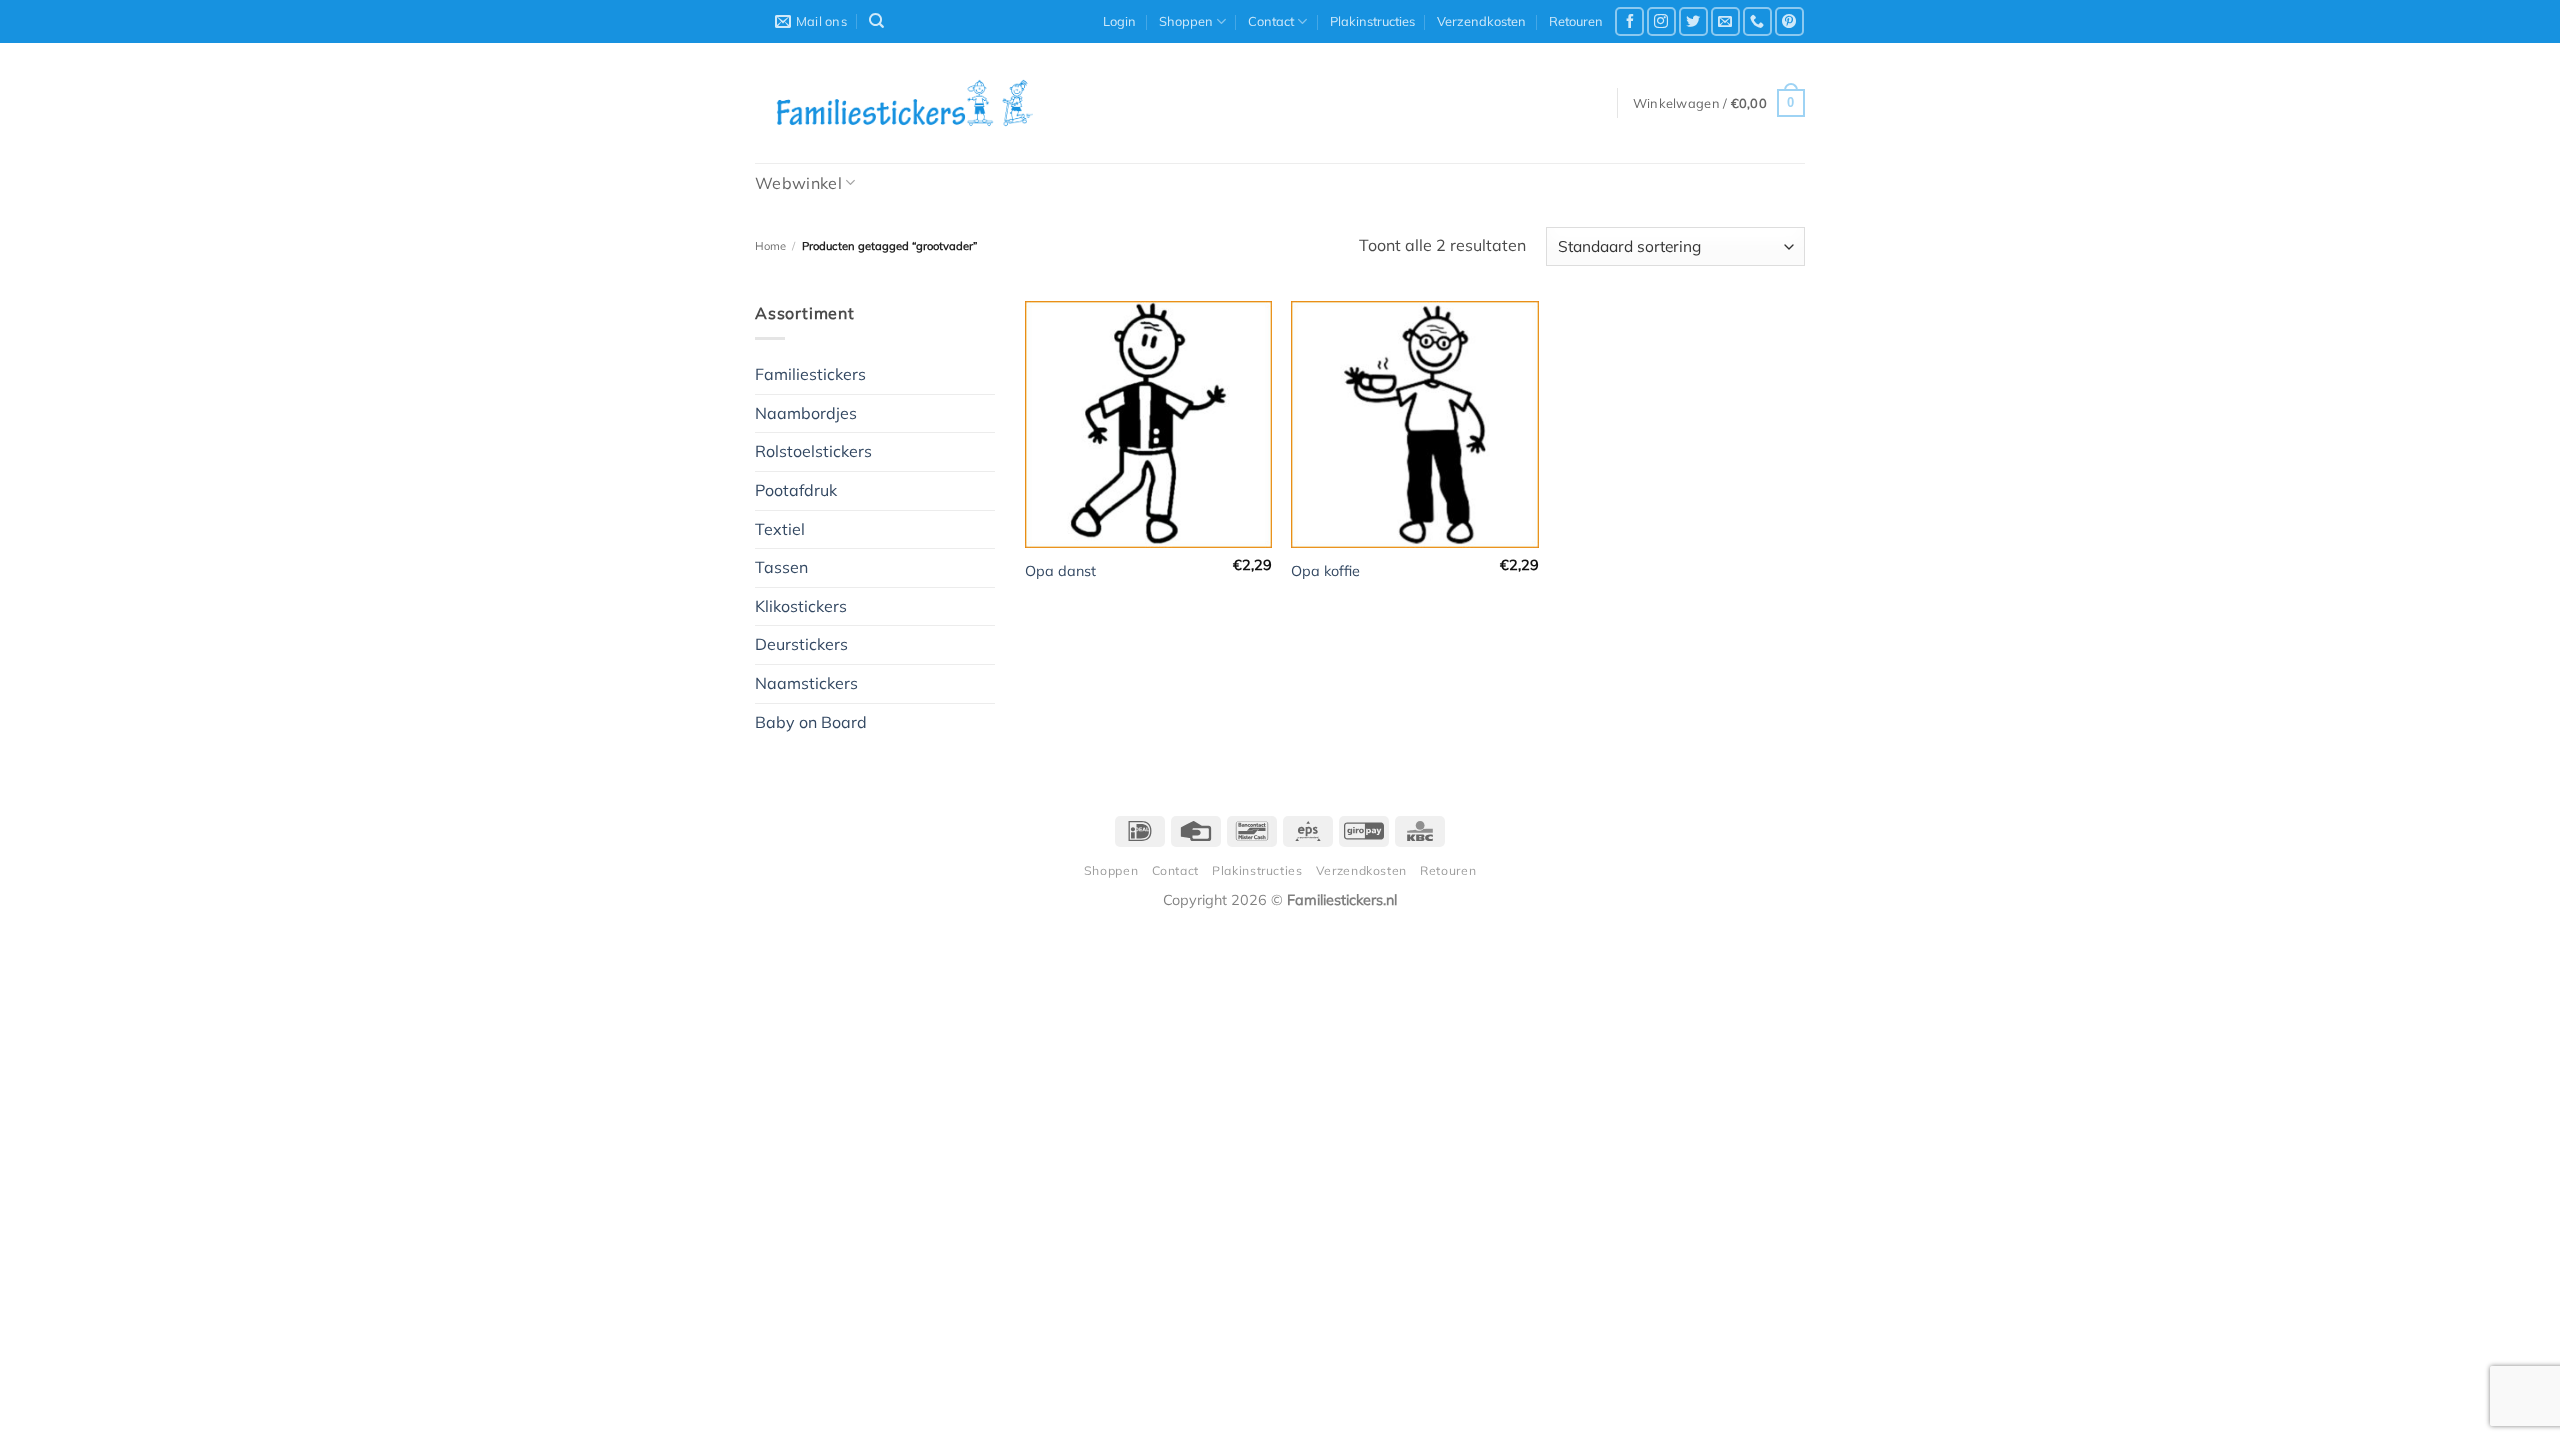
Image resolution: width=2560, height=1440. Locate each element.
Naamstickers (806, 683)
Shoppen (1186, 21)
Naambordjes (806, 413)
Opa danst (1060, 571)
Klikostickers (801, 606)
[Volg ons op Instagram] (1661, 21)
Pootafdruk (796, 490)
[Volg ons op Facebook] (1629, 21)
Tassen (781, 567)
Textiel (780, 529)
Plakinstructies (1372, 21)
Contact (1271, 21)
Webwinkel (798, 183)
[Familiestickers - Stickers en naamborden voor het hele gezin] (905, 103)
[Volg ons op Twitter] (1693, 21)
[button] (1119, 21)
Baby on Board (811, 722)
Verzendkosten (1481, 21)
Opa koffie (1325, 571)
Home (770, 246)
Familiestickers (810, 374)
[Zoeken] (876, 21)
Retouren (1576, 21)
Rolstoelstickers (813, 451)
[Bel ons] (1757, 21)
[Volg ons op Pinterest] (1789, 21)
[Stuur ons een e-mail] (1725, 21)
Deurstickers (801, 644)
